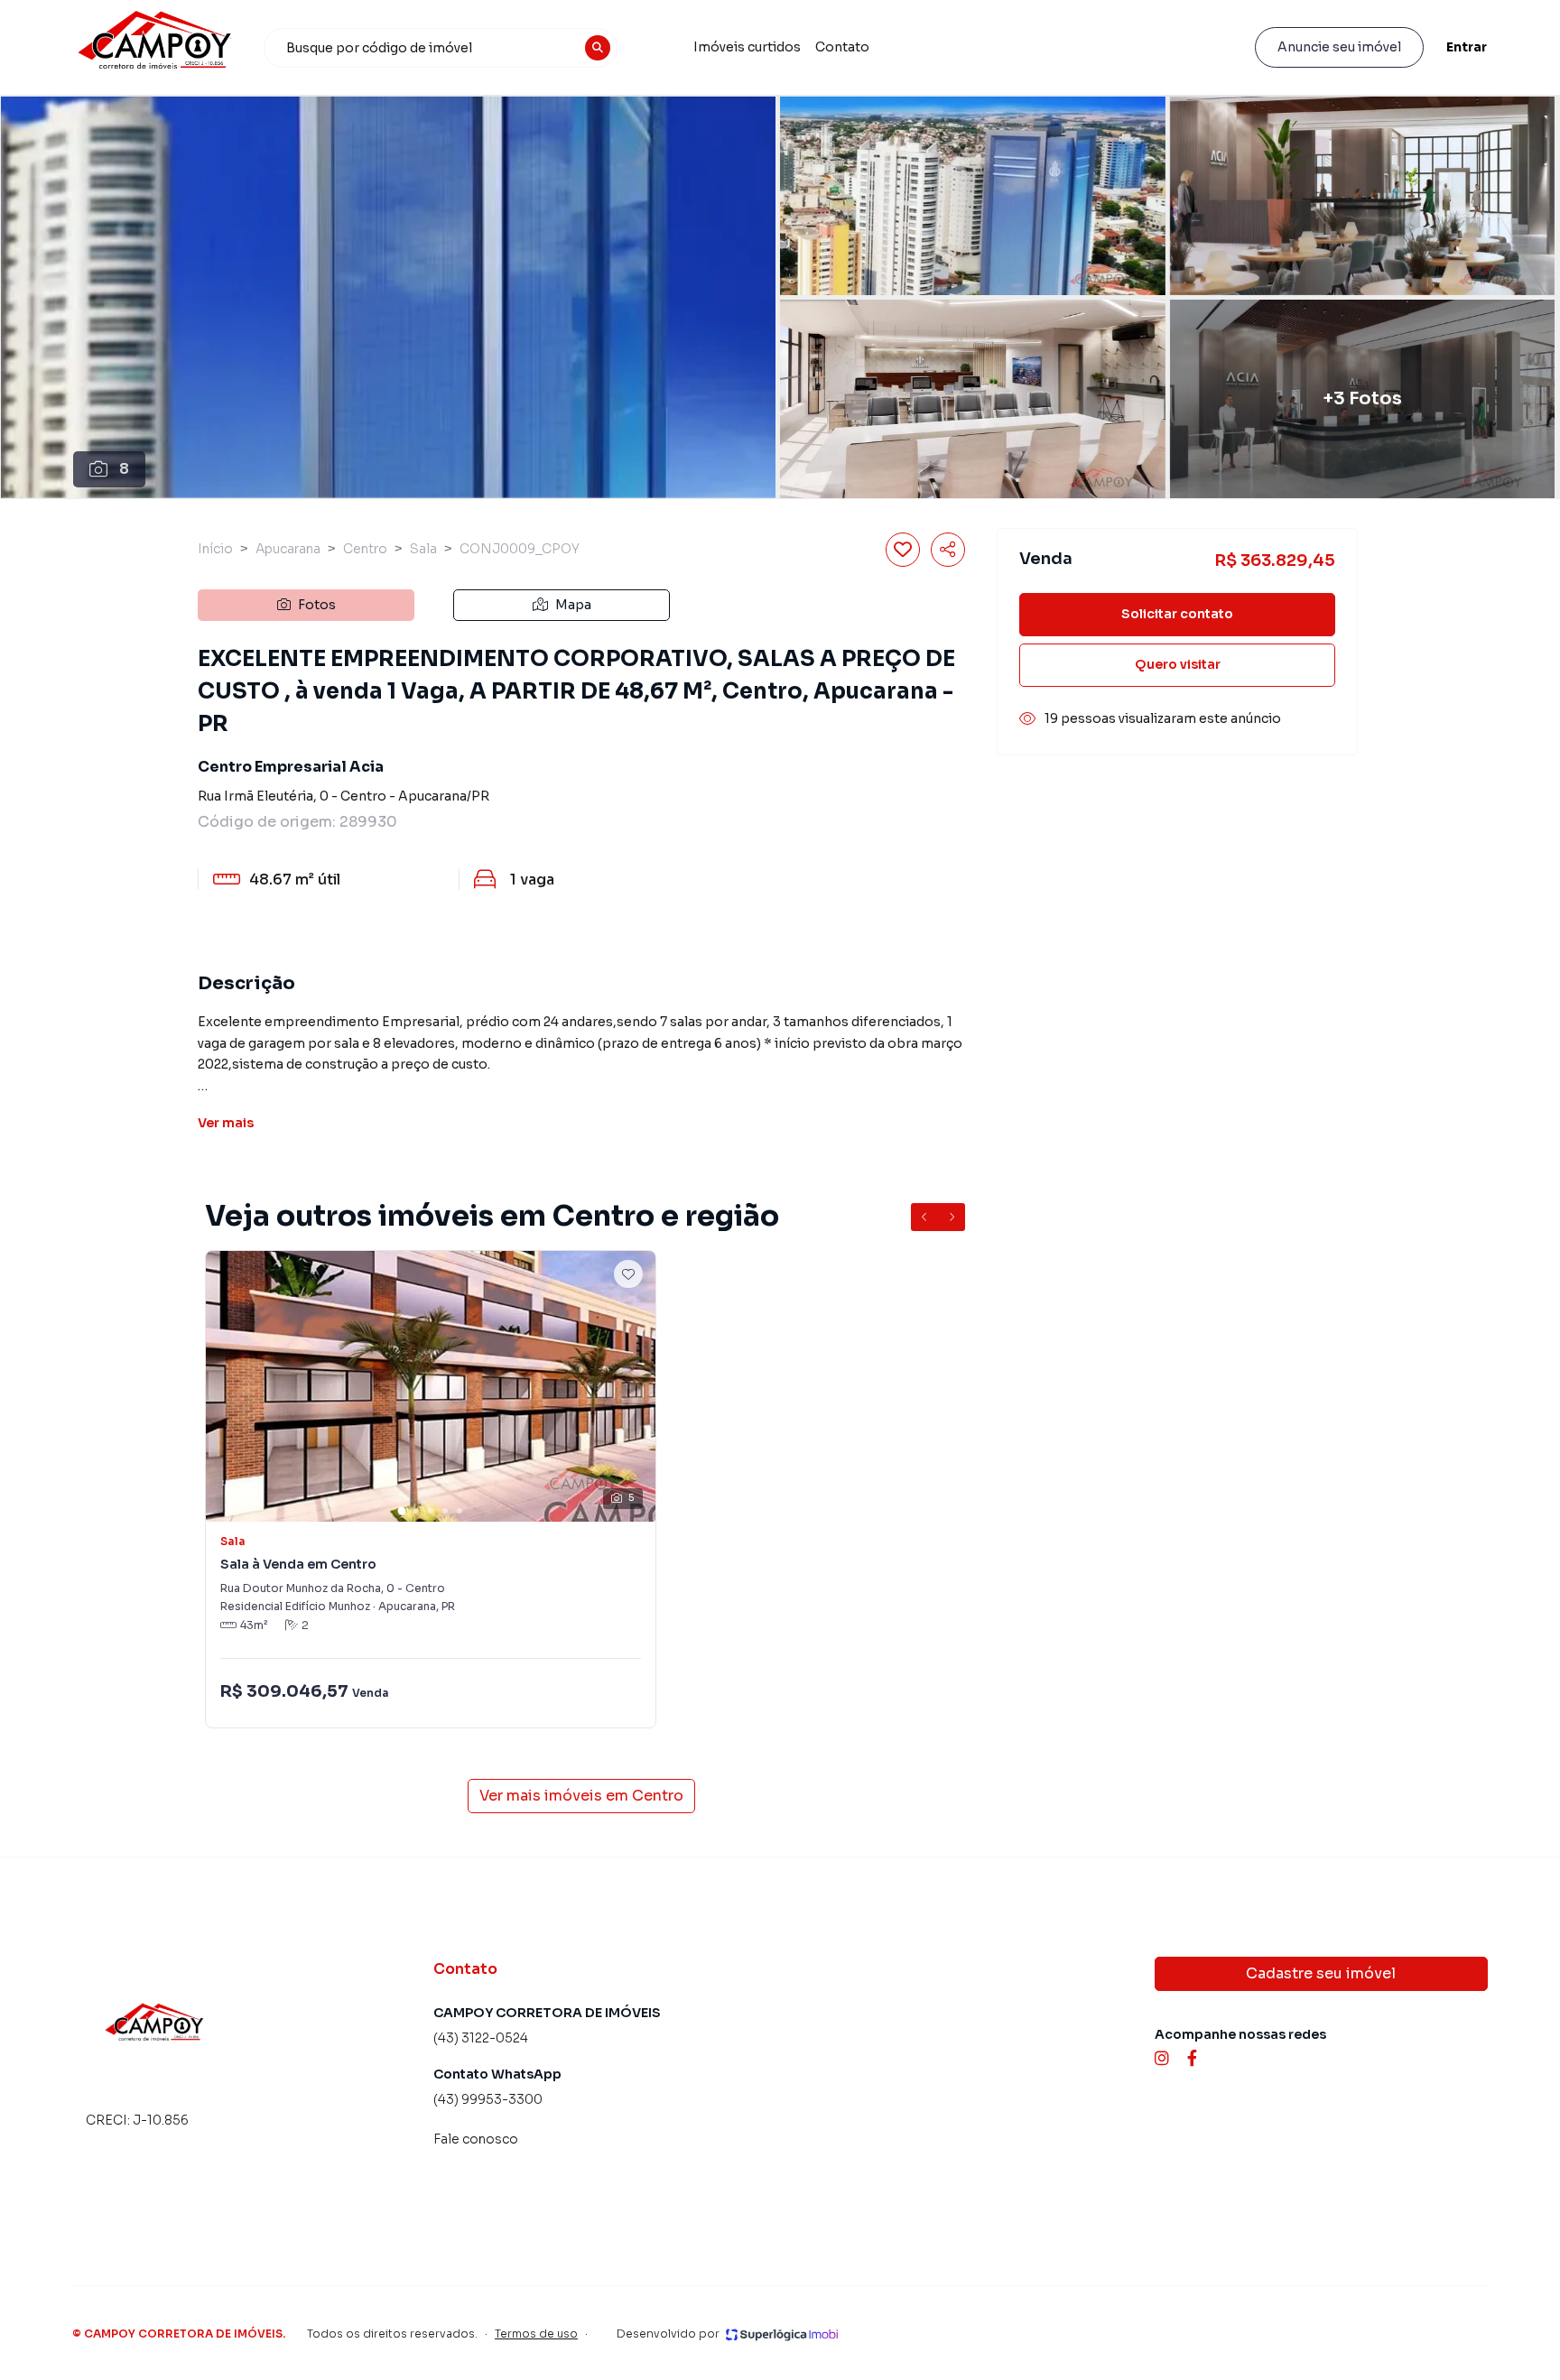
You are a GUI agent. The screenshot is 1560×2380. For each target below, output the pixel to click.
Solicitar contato (1177, 614)
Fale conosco (476, 2139)
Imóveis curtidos (747, 47)
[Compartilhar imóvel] (948, 550)
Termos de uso (536, 2334)
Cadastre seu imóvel (1321, 1973)
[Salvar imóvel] (903, 550)
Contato (842, 47)
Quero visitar (1178, 664)
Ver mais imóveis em (581, 1796)
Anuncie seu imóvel (1339, 47)
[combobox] (441, 48)
